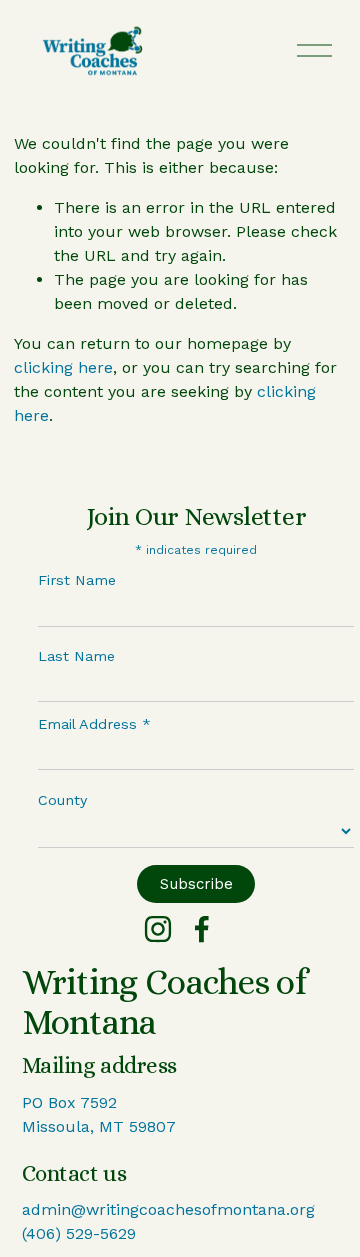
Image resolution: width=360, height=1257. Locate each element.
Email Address (94, 724)
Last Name (76, 656)
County (62, 800)
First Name (77, 580)
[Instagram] (158, 929)
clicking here (63, 367)
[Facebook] (202, 929)
